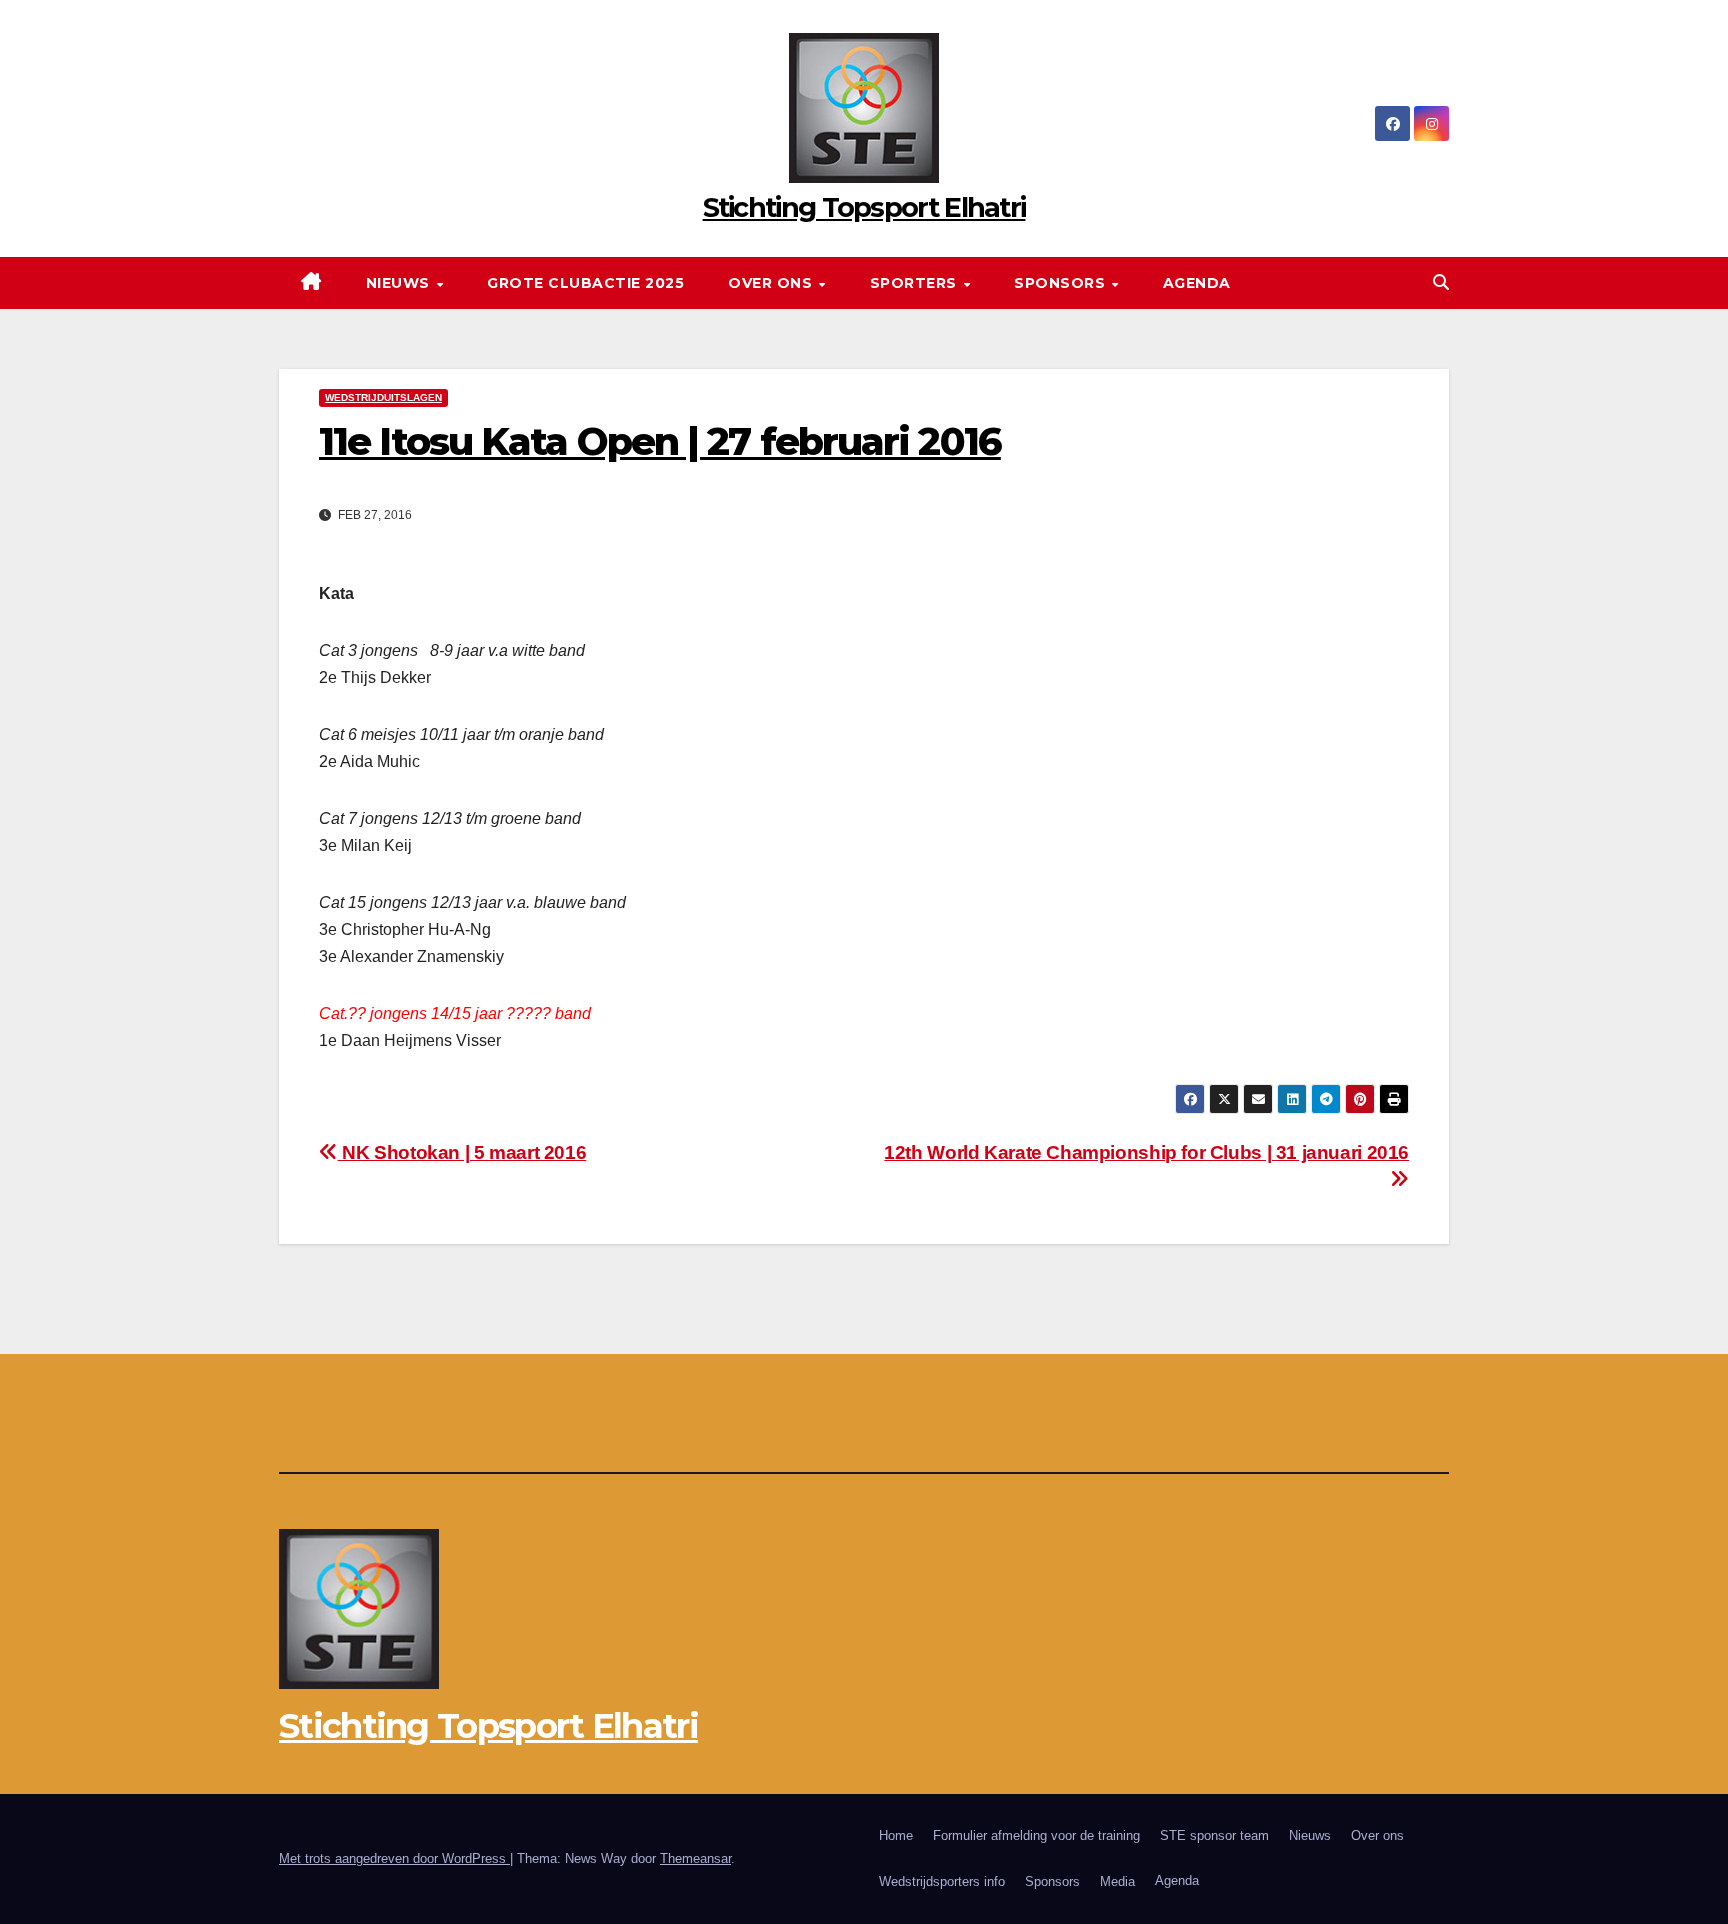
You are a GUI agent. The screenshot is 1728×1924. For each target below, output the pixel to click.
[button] (1441, 282)
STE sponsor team (1214, 1835)
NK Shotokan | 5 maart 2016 (462, 1152)
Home (896, 1835)
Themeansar (695, 1858)
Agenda (1197, 283)
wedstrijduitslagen (383, 397)
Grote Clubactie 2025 (585, 283)
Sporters (916, 283)
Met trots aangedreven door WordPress (394, 1858)
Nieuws (400, 283)
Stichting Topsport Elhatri (864, 207)
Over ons (772, 283)
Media (1117, 1881)
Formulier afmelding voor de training (1036, 1835)
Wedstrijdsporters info (942, 1881)
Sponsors (1062, 283)
